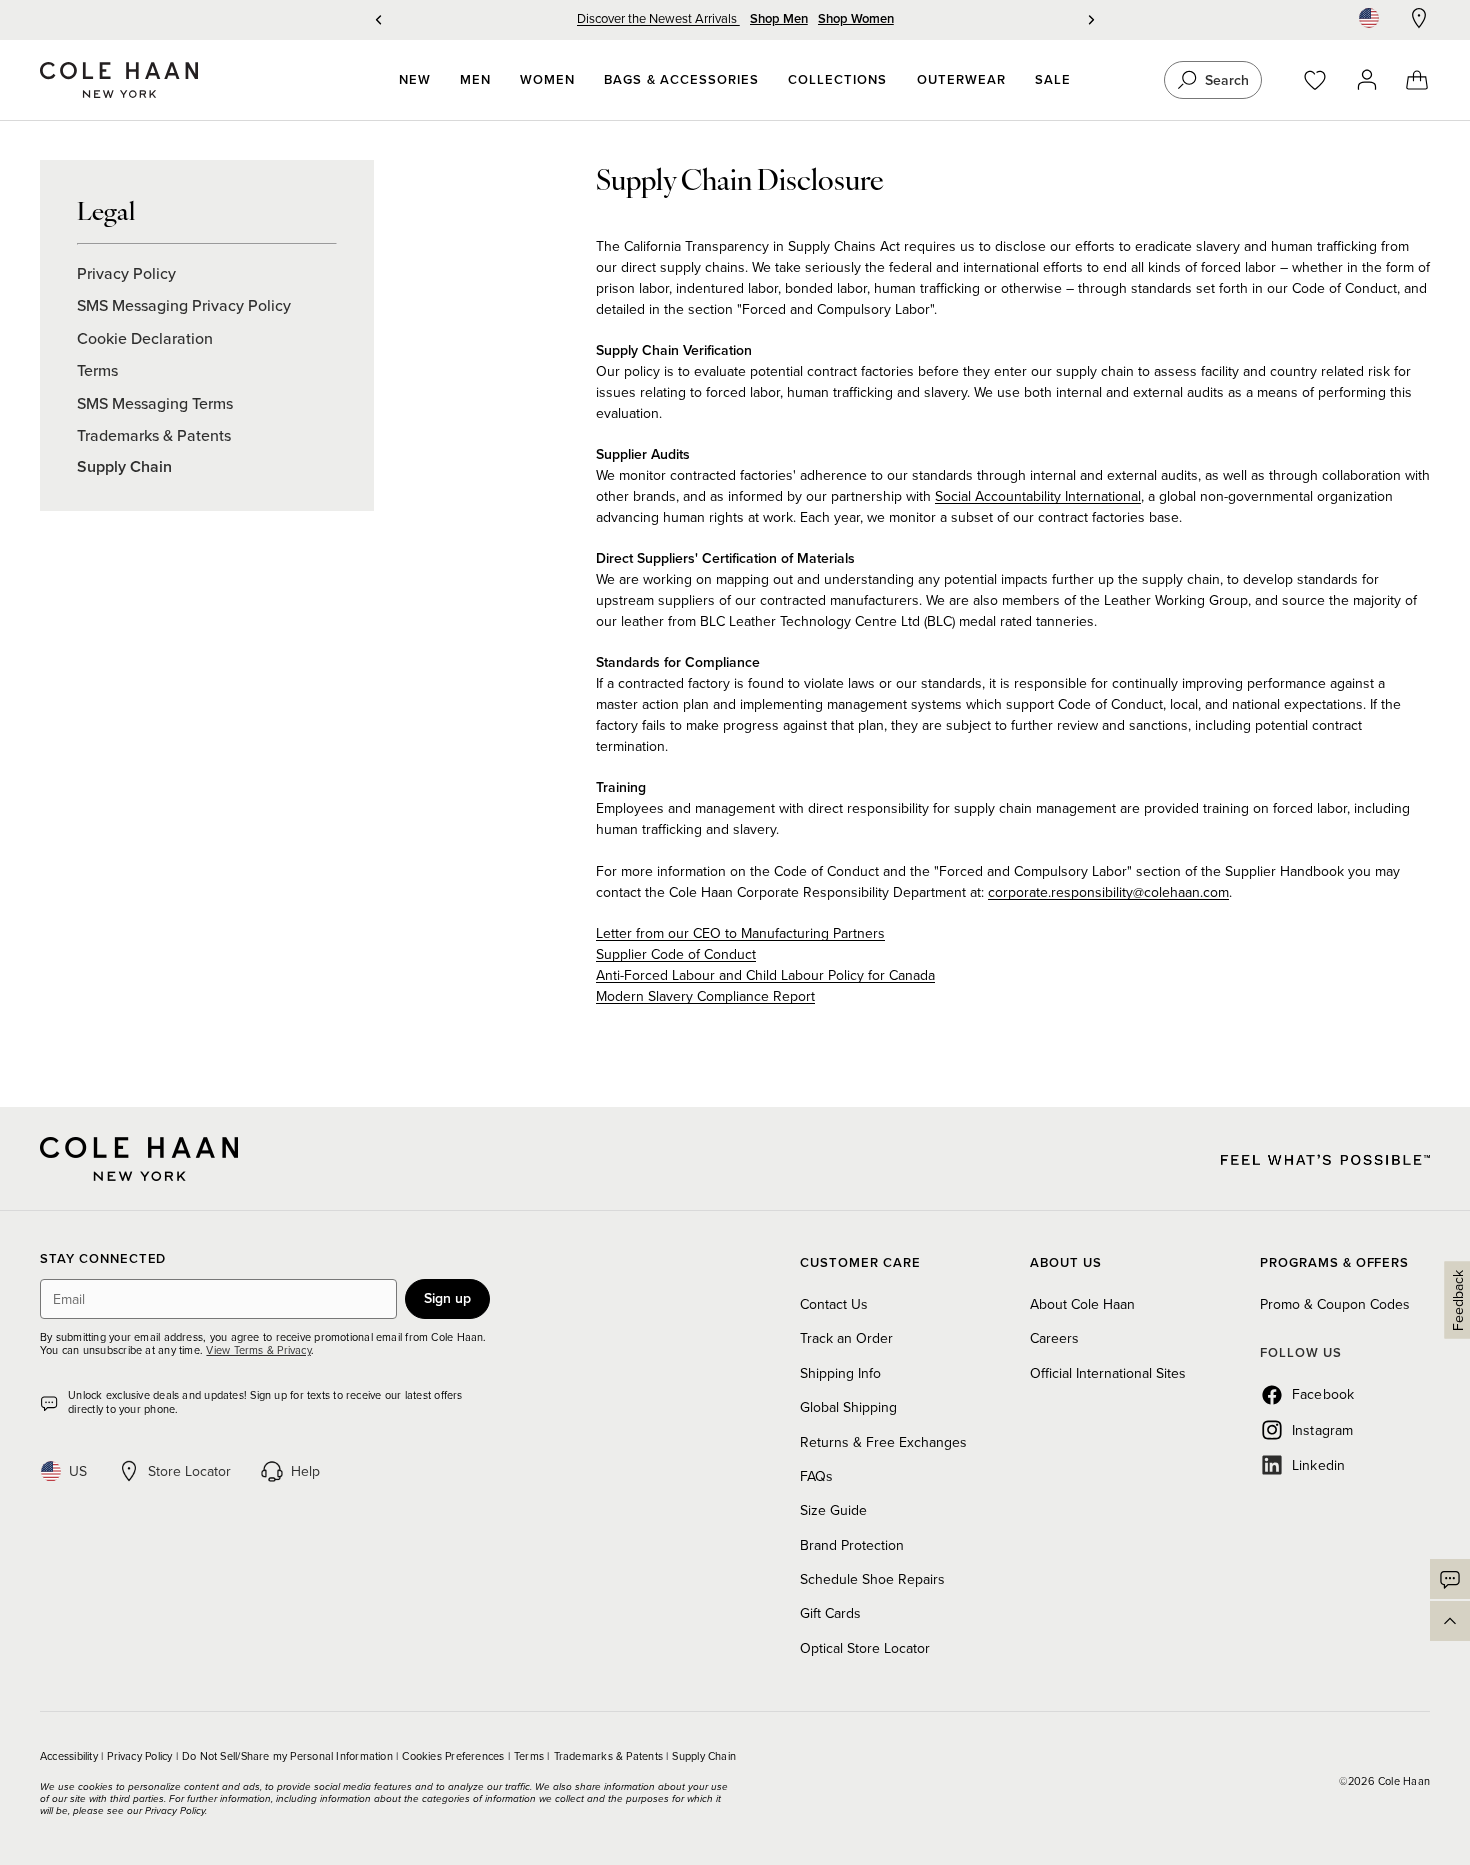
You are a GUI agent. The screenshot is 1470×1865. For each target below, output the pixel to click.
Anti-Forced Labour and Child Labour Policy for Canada (765, 975)
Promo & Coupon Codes (1335, 1304)
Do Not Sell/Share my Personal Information (289, 1756)
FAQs (816, 1476)
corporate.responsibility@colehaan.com (1108, 892)
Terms (97, 370)
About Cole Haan (1082, 1304)
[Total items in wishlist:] (1324, 80)
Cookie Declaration (145, 338)
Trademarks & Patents (154, 435)
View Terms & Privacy (258, 1350)
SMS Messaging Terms (155, 403)
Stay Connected (103, 1259)
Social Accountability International (1038, 496)
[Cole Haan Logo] (139, 1159)
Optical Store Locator (865, 1648)
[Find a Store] (1419, 18)
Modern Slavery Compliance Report (705, 996)
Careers (1054, 1338)
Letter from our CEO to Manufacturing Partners (740, 933)
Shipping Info (840, 1373)
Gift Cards (830, 1613)
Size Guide (833, 1510)
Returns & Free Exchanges (883, 1442)
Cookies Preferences (454, 1756)
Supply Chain (124, 466)
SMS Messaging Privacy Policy (184, 305)
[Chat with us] (1450, 1579)
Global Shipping (848, 1407)
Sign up (447, 1298)
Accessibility (70, 1756)
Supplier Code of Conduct (676, 954)
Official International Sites (1108, 1373)
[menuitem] (415, 80)
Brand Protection (852, 1545)
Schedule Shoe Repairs (872, 1579)
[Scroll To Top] (1450, 1621)
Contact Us (834, 1304)
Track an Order (846, 1338)
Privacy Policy (126, 273)
